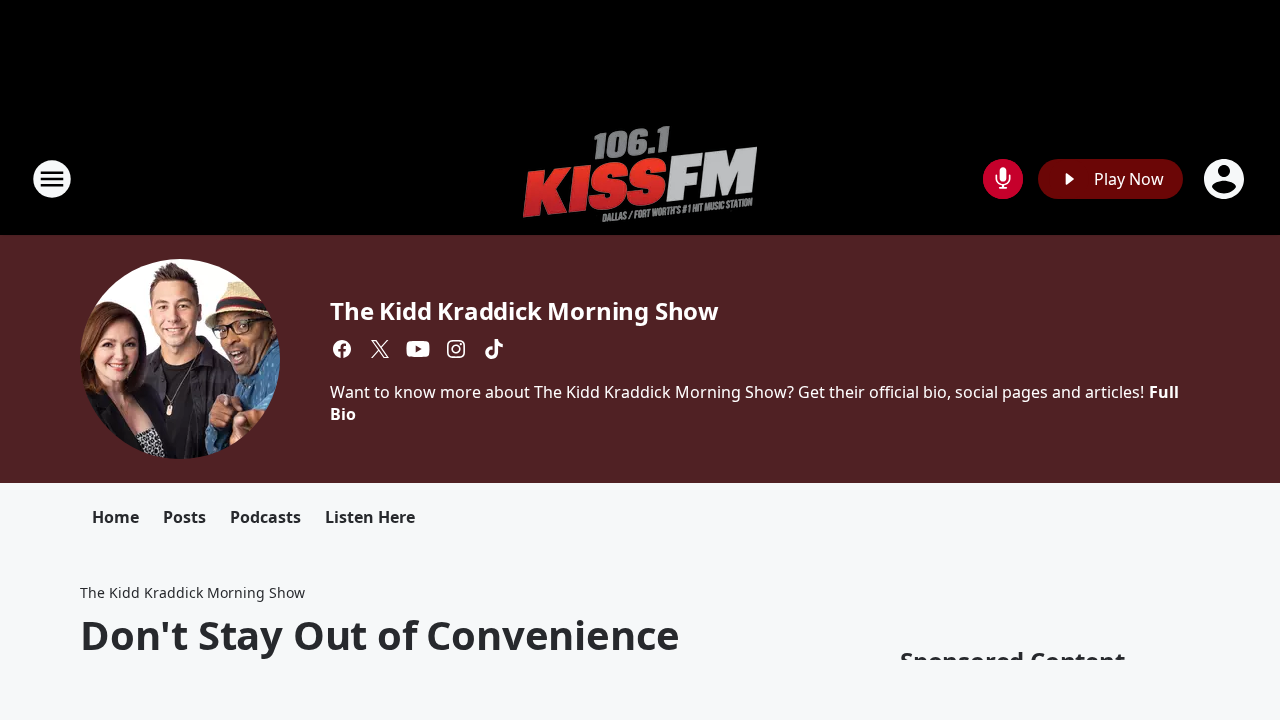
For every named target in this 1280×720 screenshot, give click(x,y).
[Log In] (1226, 179)
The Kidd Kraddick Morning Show (524, 310)
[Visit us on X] (380, 349)
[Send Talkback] (1003, 179)
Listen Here (370, 517)
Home (115, 517)
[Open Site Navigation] (52, 179)
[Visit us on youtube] (418, 349)
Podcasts (265, 517)
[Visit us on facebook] (342, 349)
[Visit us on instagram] (456, 349)
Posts (184, 517)
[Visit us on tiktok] (494, 349)
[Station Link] (640, 178)
